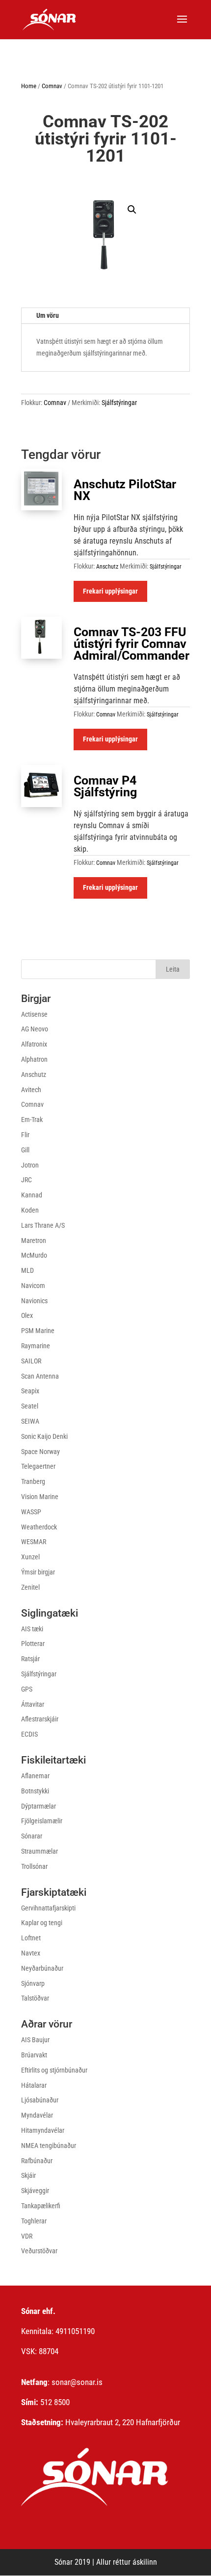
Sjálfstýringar (119, 403)
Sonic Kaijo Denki (44, 1436)
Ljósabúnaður (40, 2100)
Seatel (30, 1406)
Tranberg (33, 1481)
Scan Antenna (40, 1376)
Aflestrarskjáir (40, 1719)
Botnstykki (35, 1791)
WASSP (31, 1512)
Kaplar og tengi (42, 1923)
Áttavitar (33, 1704)
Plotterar (33, 1644)
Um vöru (48, 315)
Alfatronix (34, 1044)
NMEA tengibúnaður (49, 2146)
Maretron (34, 1240)
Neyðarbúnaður (42, 1968)
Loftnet (31, 1938)
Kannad (32, 1195)
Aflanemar (35, 1776)
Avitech (31, 1090)
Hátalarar (34, 2085)
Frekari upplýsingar (110, 591)
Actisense (34, 1014)
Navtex (31, 1953)
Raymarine (36, 1346)
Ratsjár (30, 1659)
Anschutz (107, 567)
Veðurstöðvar (39, 2251)
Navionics (34, 1301)
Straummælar (40, 1851)
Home (29, 86)
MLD (27, 1270)
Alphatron (34, 1059)
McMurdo (34, 1255)
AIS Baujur (35, 2040)
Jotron (30, 1165)
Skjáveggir (35, 2191)
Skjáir (28, 2175)
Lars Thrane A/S (43, 1225)
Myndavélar (37, 2115)
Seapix (30, 1391)
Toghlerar (34, 2221)
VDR (27, 2236)
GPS (27, 1689)
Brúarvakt (34, 2055)
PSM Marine (38, 1331)
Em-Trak (32, 1120)
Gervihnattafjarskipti (48, 1908)
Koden (30, 1210)
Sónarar (32, 1836)
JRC (26, 1180)
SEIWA (30, 1421)
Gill (25, 1150)
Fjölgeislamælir (42, 1821)
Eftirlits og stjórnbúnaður (54, 2070)
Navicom (33, 1286)
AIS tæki (32, 1629)
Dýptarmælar (39, 1806)
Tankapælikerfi (41, 2206)
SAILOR (31, 1361)
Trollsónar (34, 1866)
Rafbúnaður (37, 2161)
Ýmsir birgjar (38, 1572)
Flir (25, 1135)
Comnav (52, 86)
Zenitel (30, 1587)
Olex (27, 1315)
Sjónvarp (33, 1983)
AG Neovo (35, 1029)
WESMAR (34, 1542)
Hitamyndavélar (43, 2130)
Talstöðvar (35, 1998)
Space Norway (40, 1452)
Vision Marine (40, 1497)
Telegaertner (38, 1466)
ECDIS (29, 1734)
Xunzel (30, 1557)
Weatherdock (39, 1527)
